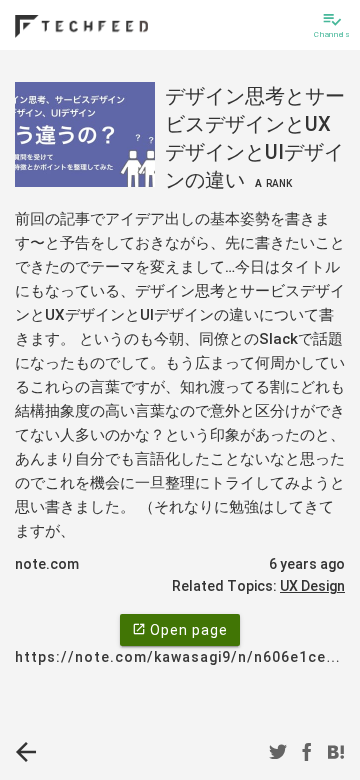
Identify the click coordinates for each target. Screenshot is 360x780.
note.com (47, 564)
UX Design (312, 586)
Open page (180, 630)
